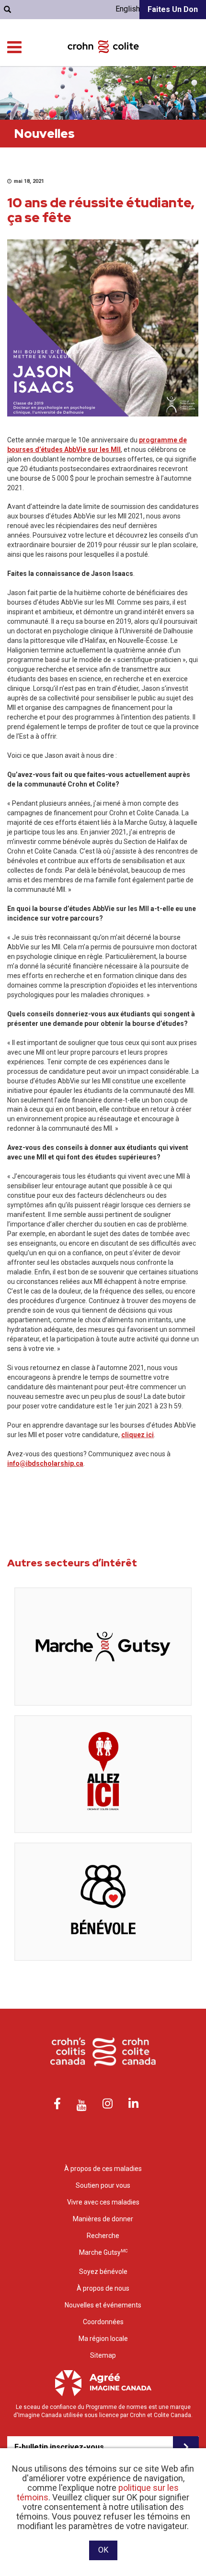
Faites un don (173, 9)
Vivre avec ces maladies (103, 2202)
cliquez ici (137, 1435)
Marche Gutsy (103, 2252)
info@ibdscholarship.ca (45, 1463)
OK (103, 2550)
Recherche (103, 2236)
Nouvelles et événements (103, 2305)
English (128, 9)
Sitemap (103, 2355)
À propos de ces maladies (103, 2169)
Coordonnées (103, 2322)
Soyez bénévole (103, 2272)
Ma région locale (103, 2339)
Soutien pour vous (103, 2185)
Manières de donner (103, 2219)
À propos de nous (103, 2288)
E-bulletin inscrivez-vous (59, 2447)
